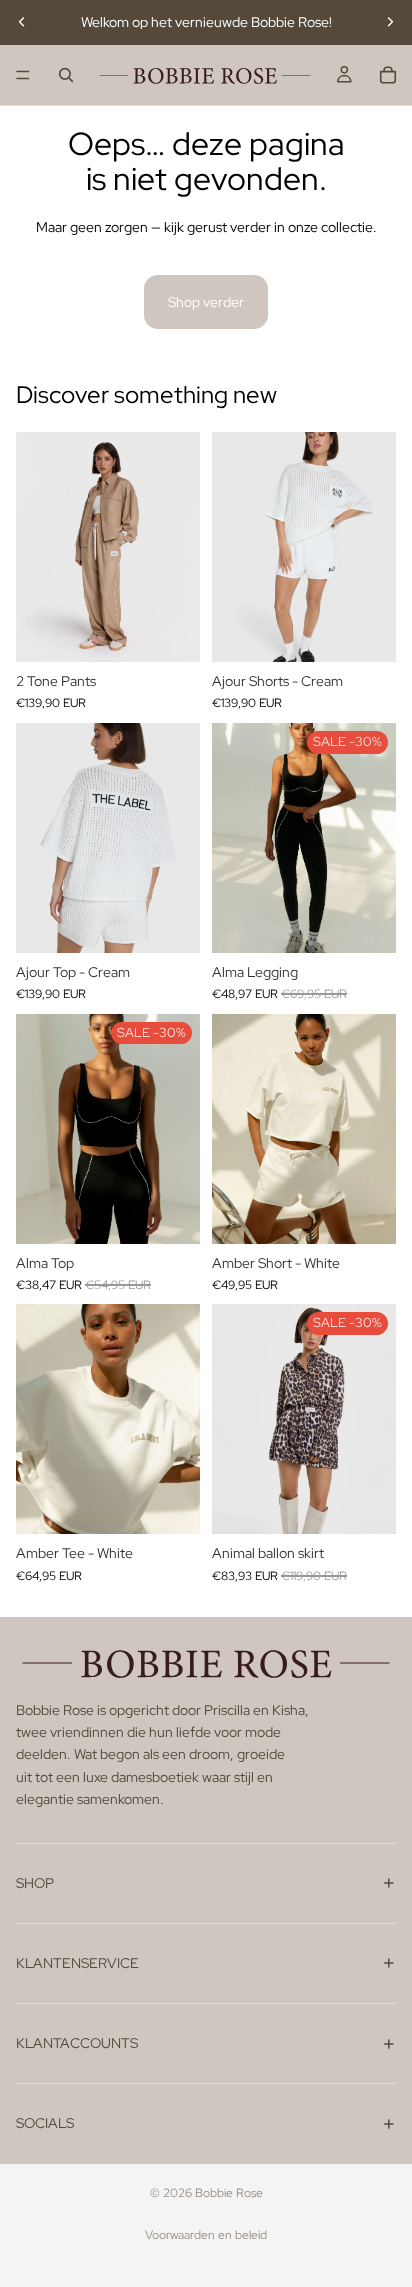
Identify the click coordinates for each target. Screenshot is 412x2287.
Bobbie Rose (229, 2193)
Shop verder (206, 302)
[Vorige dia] (22, 22)
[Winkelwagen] (388, 75)
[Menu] (23, 75)
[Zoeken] (66, 75)
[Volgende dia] (390, 22)
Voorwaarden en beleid (206, 2235)
